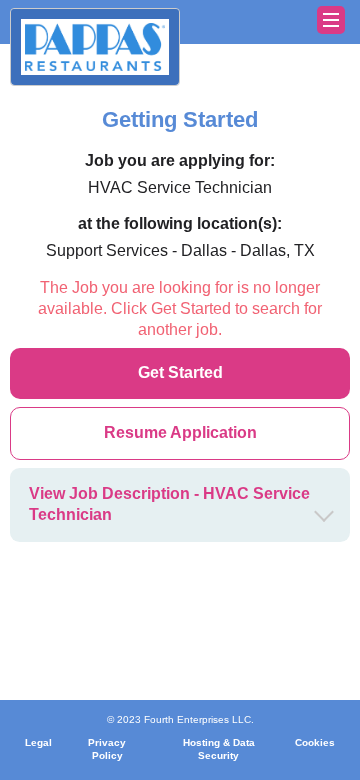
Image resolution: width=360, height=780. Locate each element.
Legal (38, 742)
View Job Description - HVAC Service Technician (169, 504)
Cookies (315, 742)
